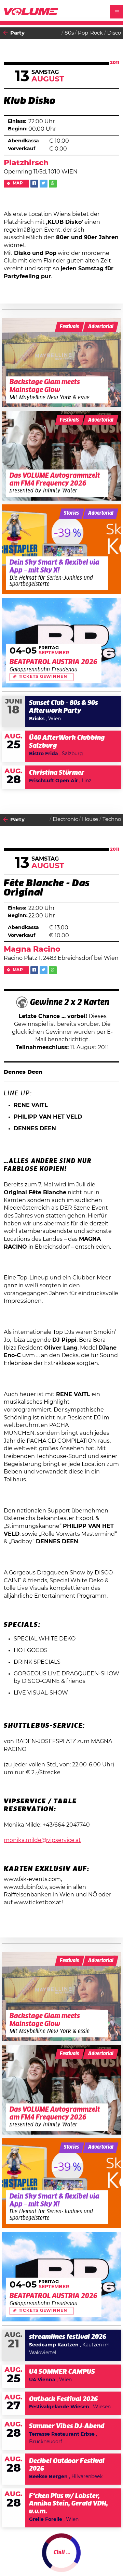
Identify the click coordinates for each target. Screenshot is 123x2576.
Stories (71, 513)
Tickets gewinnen (43, 677)
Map (18, 183)
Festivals (69, 327)
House (90, 819)
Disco (114, 33)
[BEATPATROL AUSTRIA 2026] (62, 643)
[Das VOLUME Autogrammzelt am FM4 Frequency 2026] (62, 456)
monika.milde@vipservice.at (42, 1840)
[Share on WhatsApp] (53, 184)
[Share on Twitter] (44, 184)
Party (17, 33)
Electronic (65, 819)
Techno (112, 819)
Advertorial (101, 327)
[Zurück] (5, 33)
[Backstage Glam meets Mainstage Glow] (62, 363)
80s (69, 33)
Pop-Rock (90, 33)
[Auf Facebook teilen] (34, 184)
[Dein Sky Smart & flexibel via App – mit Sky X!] (62, 549)
